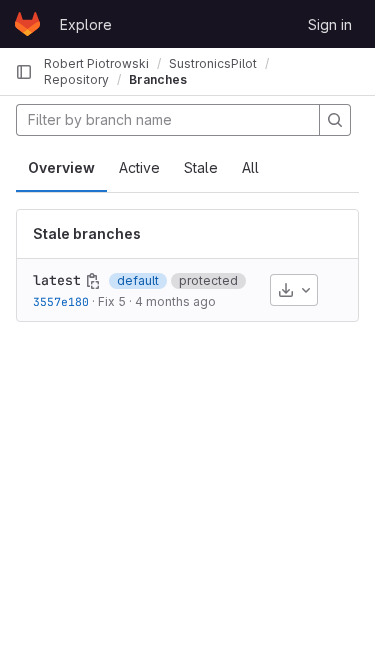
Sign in (330, 24)
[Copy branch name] (93, 281)
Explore (86, 24)
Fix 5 (112, 301)
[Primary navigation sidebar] (24, 72)
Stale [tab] (201, 167)
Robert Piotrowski (96, 63)
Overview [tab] (61, 167)
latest (57, 280)
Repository (76, 79)
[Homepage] (27, 24)
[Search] (335, 120)
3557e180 (61, 301)
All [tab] (250, 167)
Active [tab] (139, 167)
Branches (158, 79)
